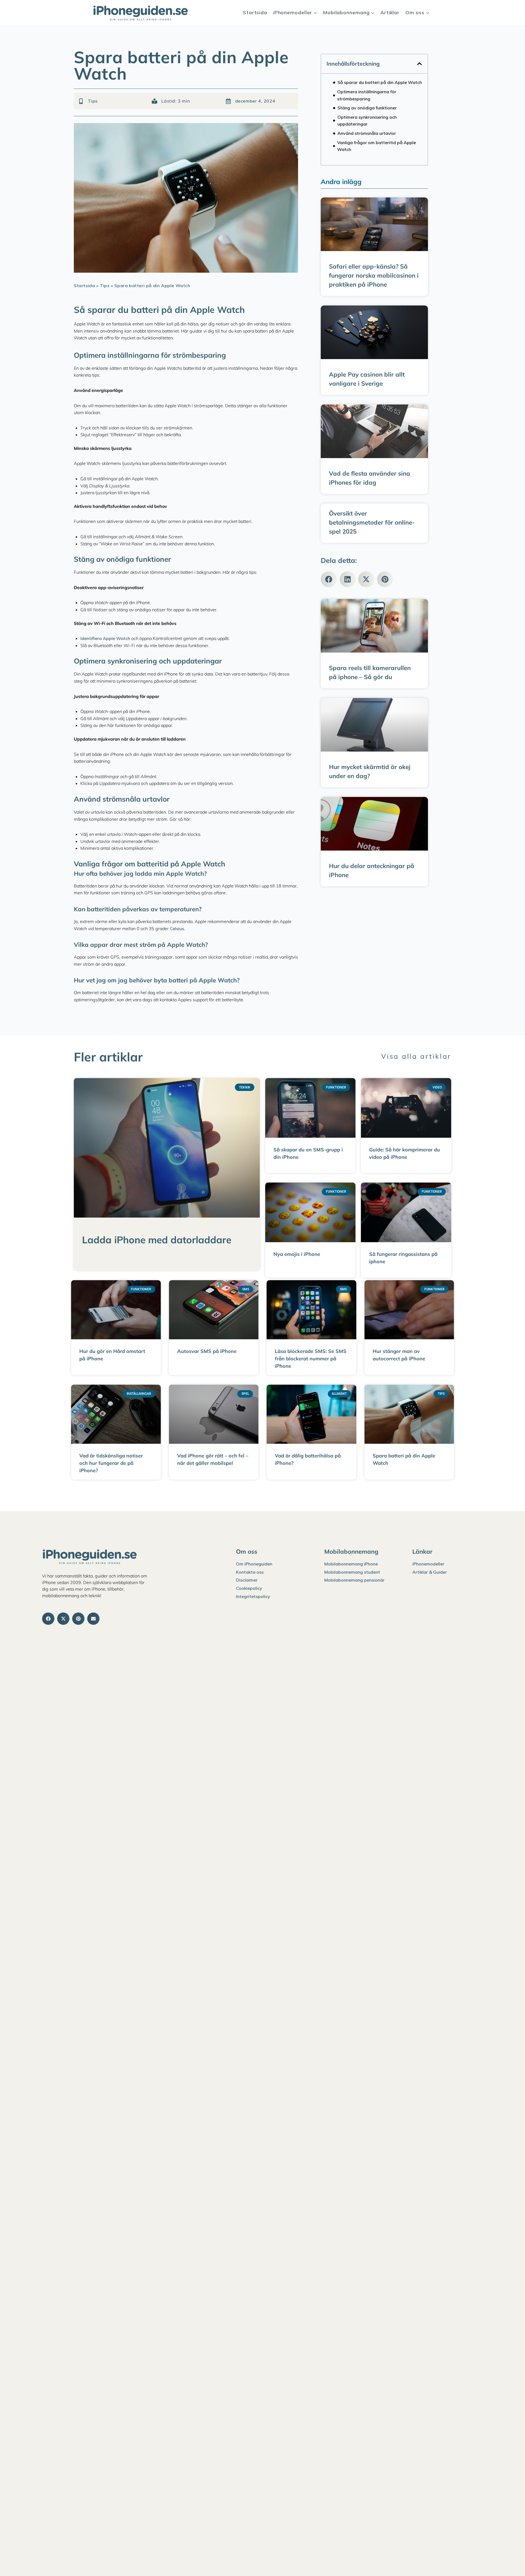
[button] (419, 64)
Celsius (177, 928)
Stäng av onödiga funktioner (367, 108)
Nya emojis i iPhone (297, 1254)
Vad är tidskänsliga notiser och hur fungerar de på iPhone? (111, 1463)
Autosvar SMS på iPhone (207, 1351)
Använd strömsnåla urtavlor (367, 133)
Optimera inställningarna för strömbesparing (367, 95)
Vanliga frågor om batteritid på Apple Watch (377, 146)
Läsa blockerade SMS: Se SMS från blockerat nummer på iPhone (311, 1359)
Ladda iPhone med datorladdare (157, 1240)
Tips (93, 101)
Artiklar (390, 12)
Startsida (255, 12)
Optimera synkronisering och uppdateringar (367, 121)
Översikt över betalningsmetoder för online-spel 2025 (372, 522)
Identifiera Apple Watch (105, 638)
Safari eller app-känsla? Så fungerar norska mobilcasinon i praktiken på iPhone (374, 275)
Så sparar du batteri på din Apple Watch (380, 82)
